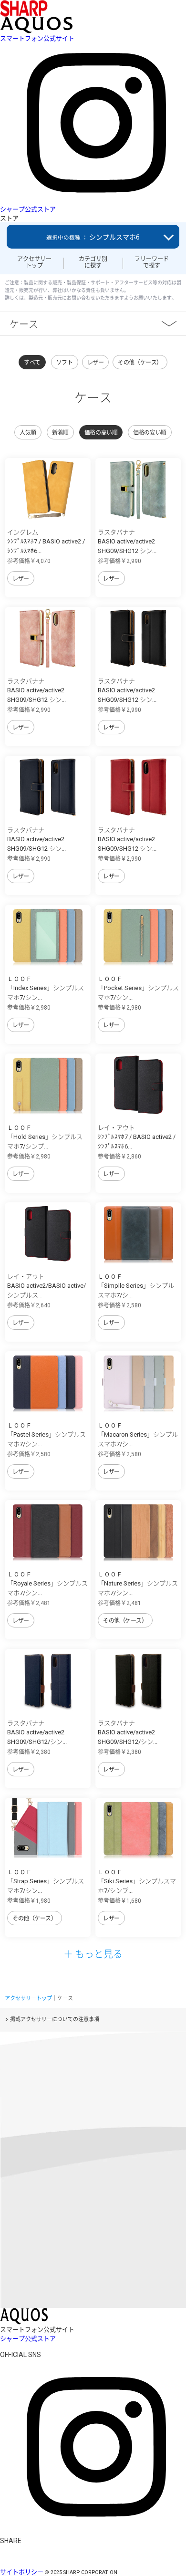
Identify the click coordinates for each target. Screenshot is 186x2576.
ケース (24, 324)
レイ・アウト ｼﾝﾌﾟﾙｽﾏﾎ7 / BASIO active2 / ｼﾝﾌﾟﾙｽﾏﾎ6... (137, 1137)
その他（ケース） (140, 363)
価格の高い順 (101, 433)
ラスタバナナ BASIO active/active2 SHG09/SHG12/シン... (37, 1732)
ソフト (65, 363)
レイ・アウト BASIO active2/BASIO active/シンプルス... (46, 1286)
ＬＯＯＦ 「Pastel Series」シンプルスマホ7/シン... (46, 1435)
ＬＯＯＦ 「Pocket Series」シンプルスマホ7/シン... (138, 988)
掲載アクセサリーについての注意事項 (55, 2019)
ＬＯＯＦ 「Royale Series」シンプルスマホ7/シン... (47, 1584)
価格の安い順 (150, 433)
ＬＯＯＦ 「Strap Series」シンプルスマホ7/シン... (46, 1881)
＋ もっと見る (93, 1954)
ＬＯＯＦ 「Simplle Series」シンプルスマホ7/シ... (136, 1286)
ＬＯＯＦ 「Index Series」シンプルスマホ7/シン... (46, 988)
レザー (96, 363)
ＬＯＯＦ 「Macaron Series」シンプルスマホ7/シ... (138, 1435)
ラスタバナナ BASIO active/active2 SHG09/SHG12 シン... (127, 542)
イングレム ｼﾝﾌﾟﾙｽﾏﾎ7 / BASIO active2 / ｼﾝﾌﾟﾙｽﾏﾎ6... (46, 542)
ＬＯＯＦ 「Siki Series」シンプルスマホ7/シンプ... (137, 1881)
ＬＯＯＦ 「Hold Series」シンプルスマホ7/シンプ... (45, 1137)
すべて (32, 363)
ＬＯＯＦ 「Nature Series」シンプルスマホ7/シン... (138, 1584)
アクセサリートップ (34, 262)
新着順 (60, 433)
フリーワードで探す (152, 262)
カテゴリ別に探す (93, 262)
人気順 (28, 433)
